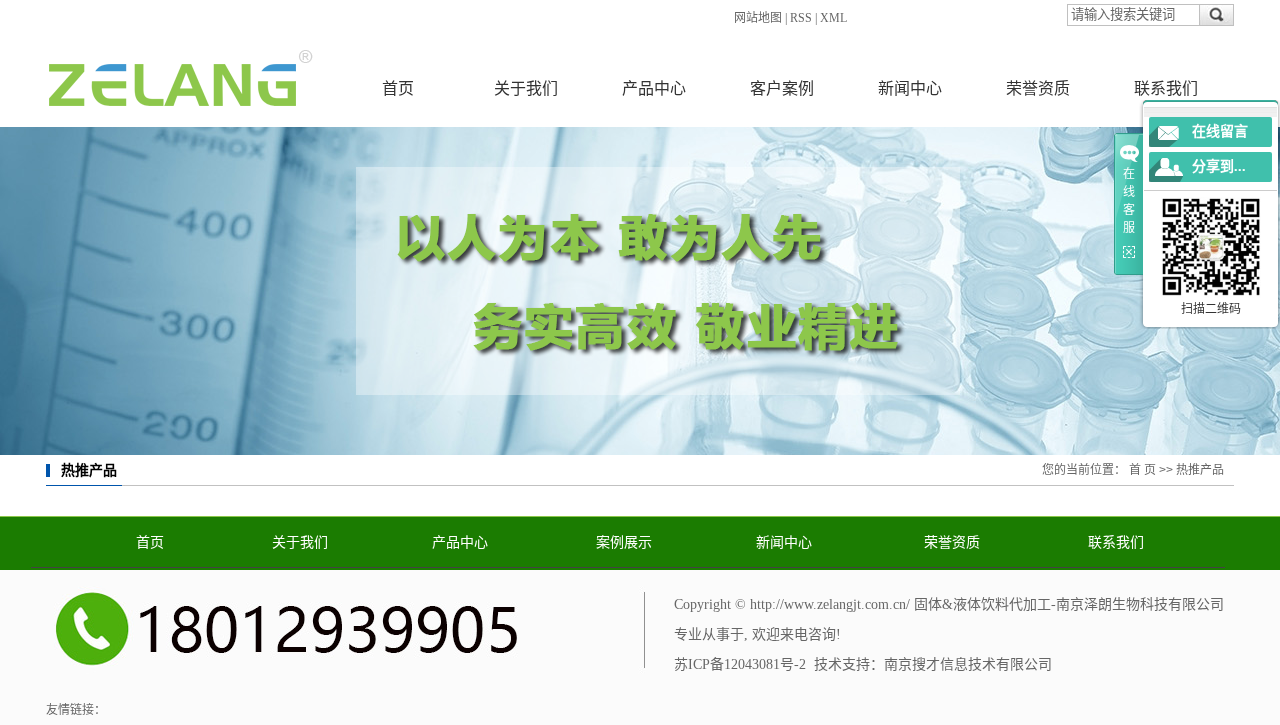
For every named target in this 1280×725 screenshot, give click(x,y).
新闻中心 (910, 88)
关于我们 (526, 88)
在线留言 (1220, 131)
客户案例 (782, 88)
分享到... (1219, 166)
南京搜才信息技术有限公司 (968, 664)
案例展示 (624, 542)
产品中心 (654, 88)
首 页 (1142, 470)
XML (833, 18)
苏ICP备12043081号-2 (740, 664)
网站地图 (758, 18)
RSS (801, 18)
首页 (398, 88)
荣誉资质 (1038, 88)
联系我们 (1166, 88)
